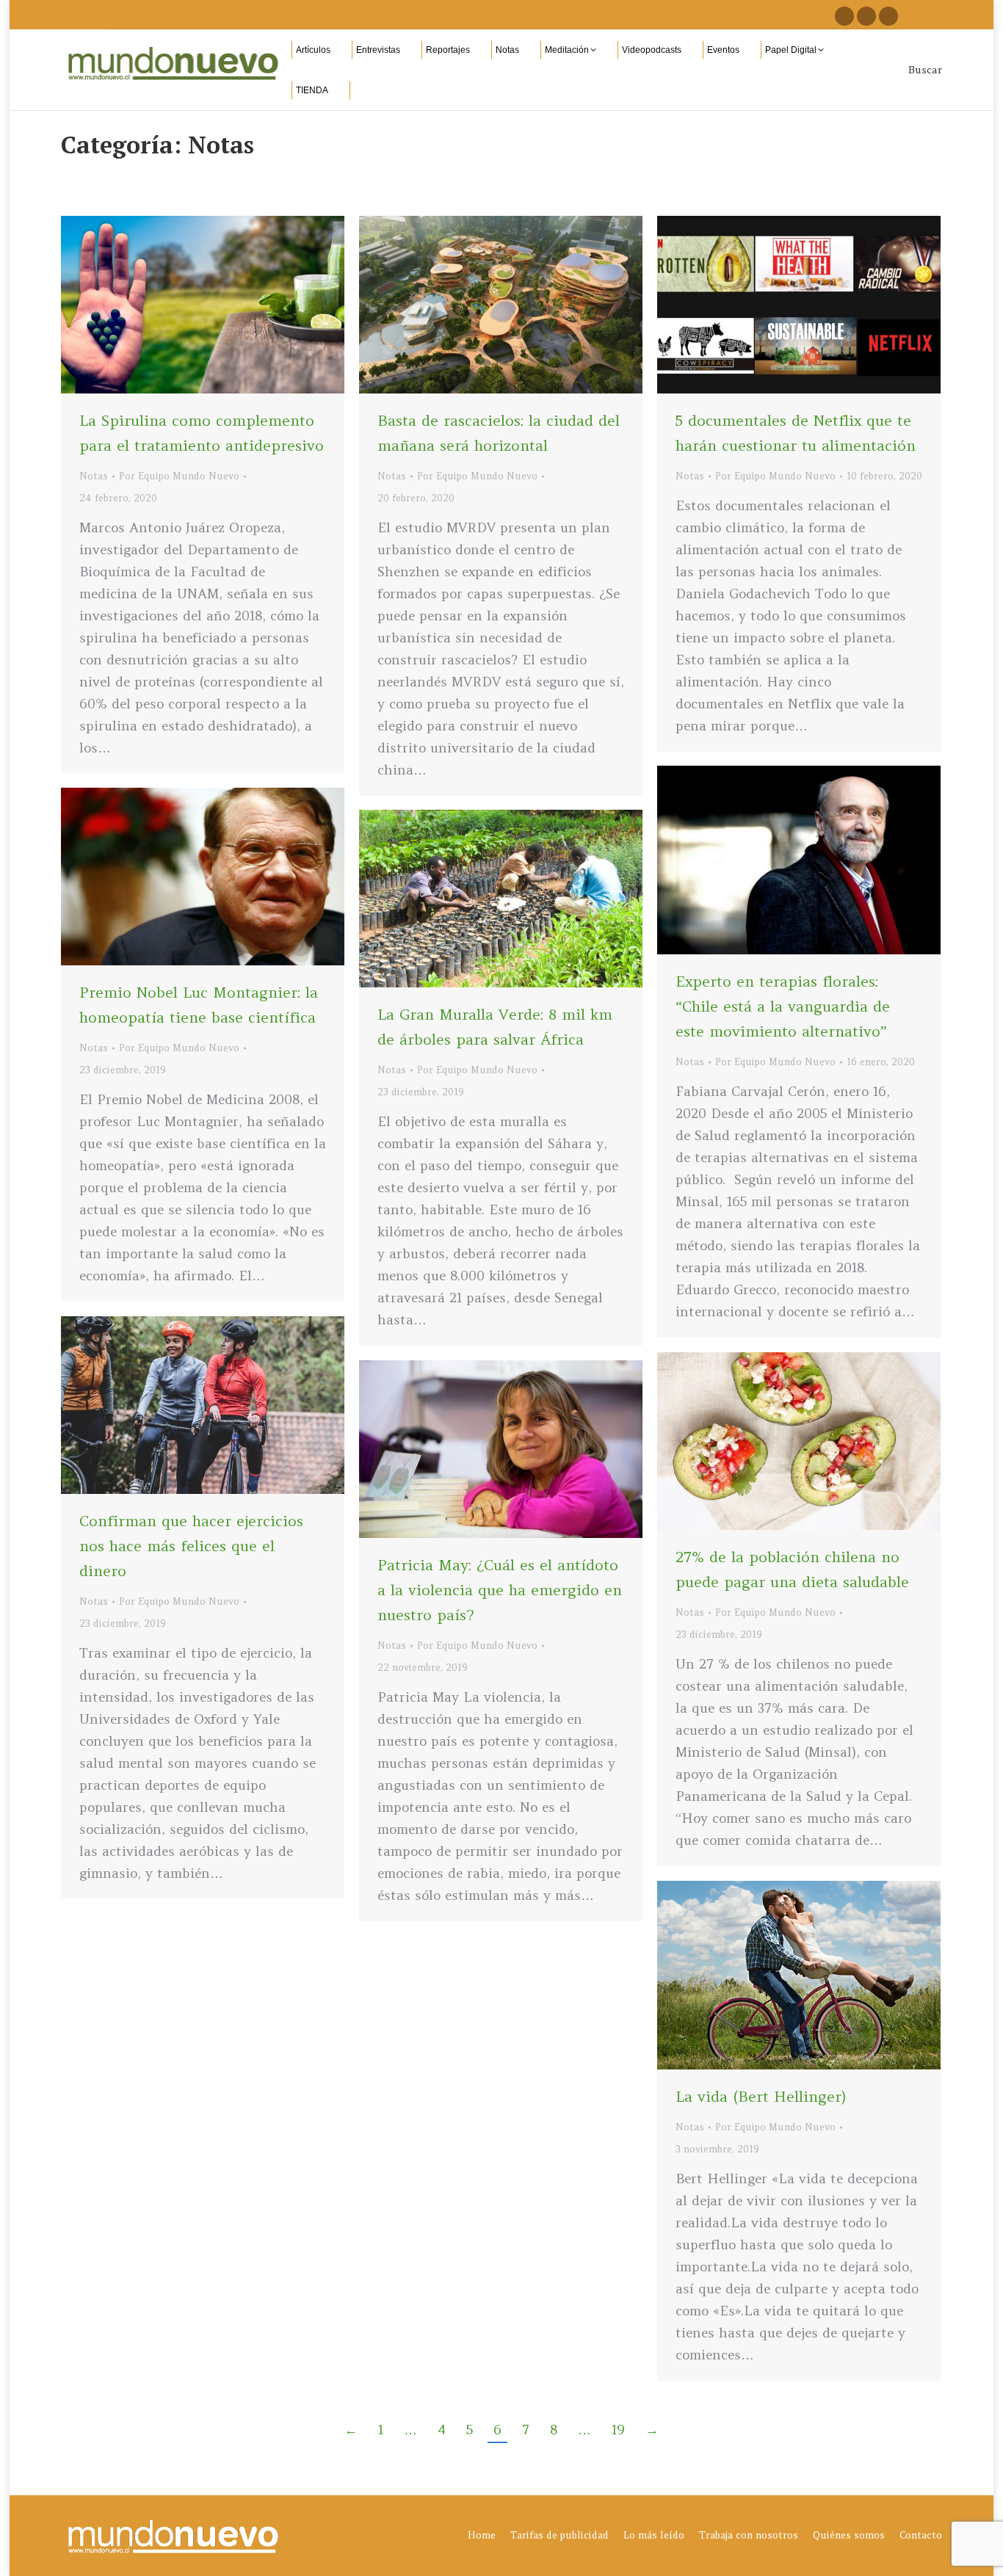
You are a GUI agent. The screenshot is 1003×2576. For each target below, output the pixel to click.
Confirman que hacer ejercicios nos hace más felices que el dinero (191, 1546)
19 (618, 2430)
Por (179, 476)
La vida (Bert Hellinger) (761, 2096)
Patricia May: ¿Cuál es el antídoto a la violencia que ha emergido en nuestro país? (500, 1590)
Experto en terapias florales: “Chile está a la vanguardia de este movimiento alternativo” (783, 1006)
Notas (94, 476)
